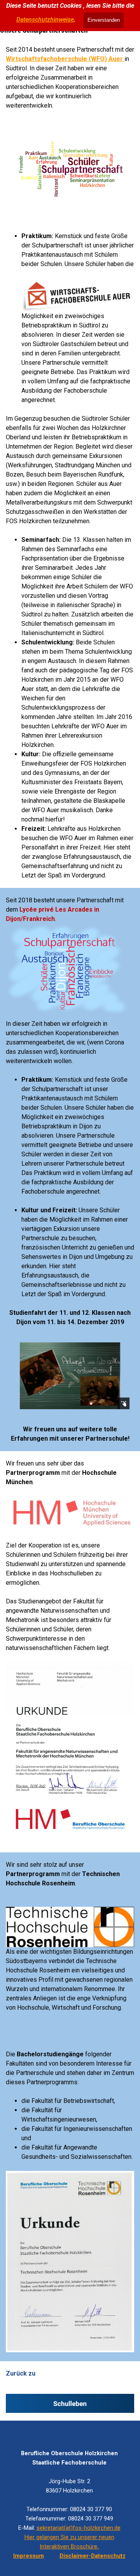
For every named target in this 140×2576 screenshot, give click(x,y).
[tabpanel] (70, 78)
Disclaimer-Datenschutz (93, 2556)
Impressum (29, 2556)
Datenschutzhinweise (45, 20)
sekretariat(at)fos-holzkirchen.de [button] (79, 2528)
